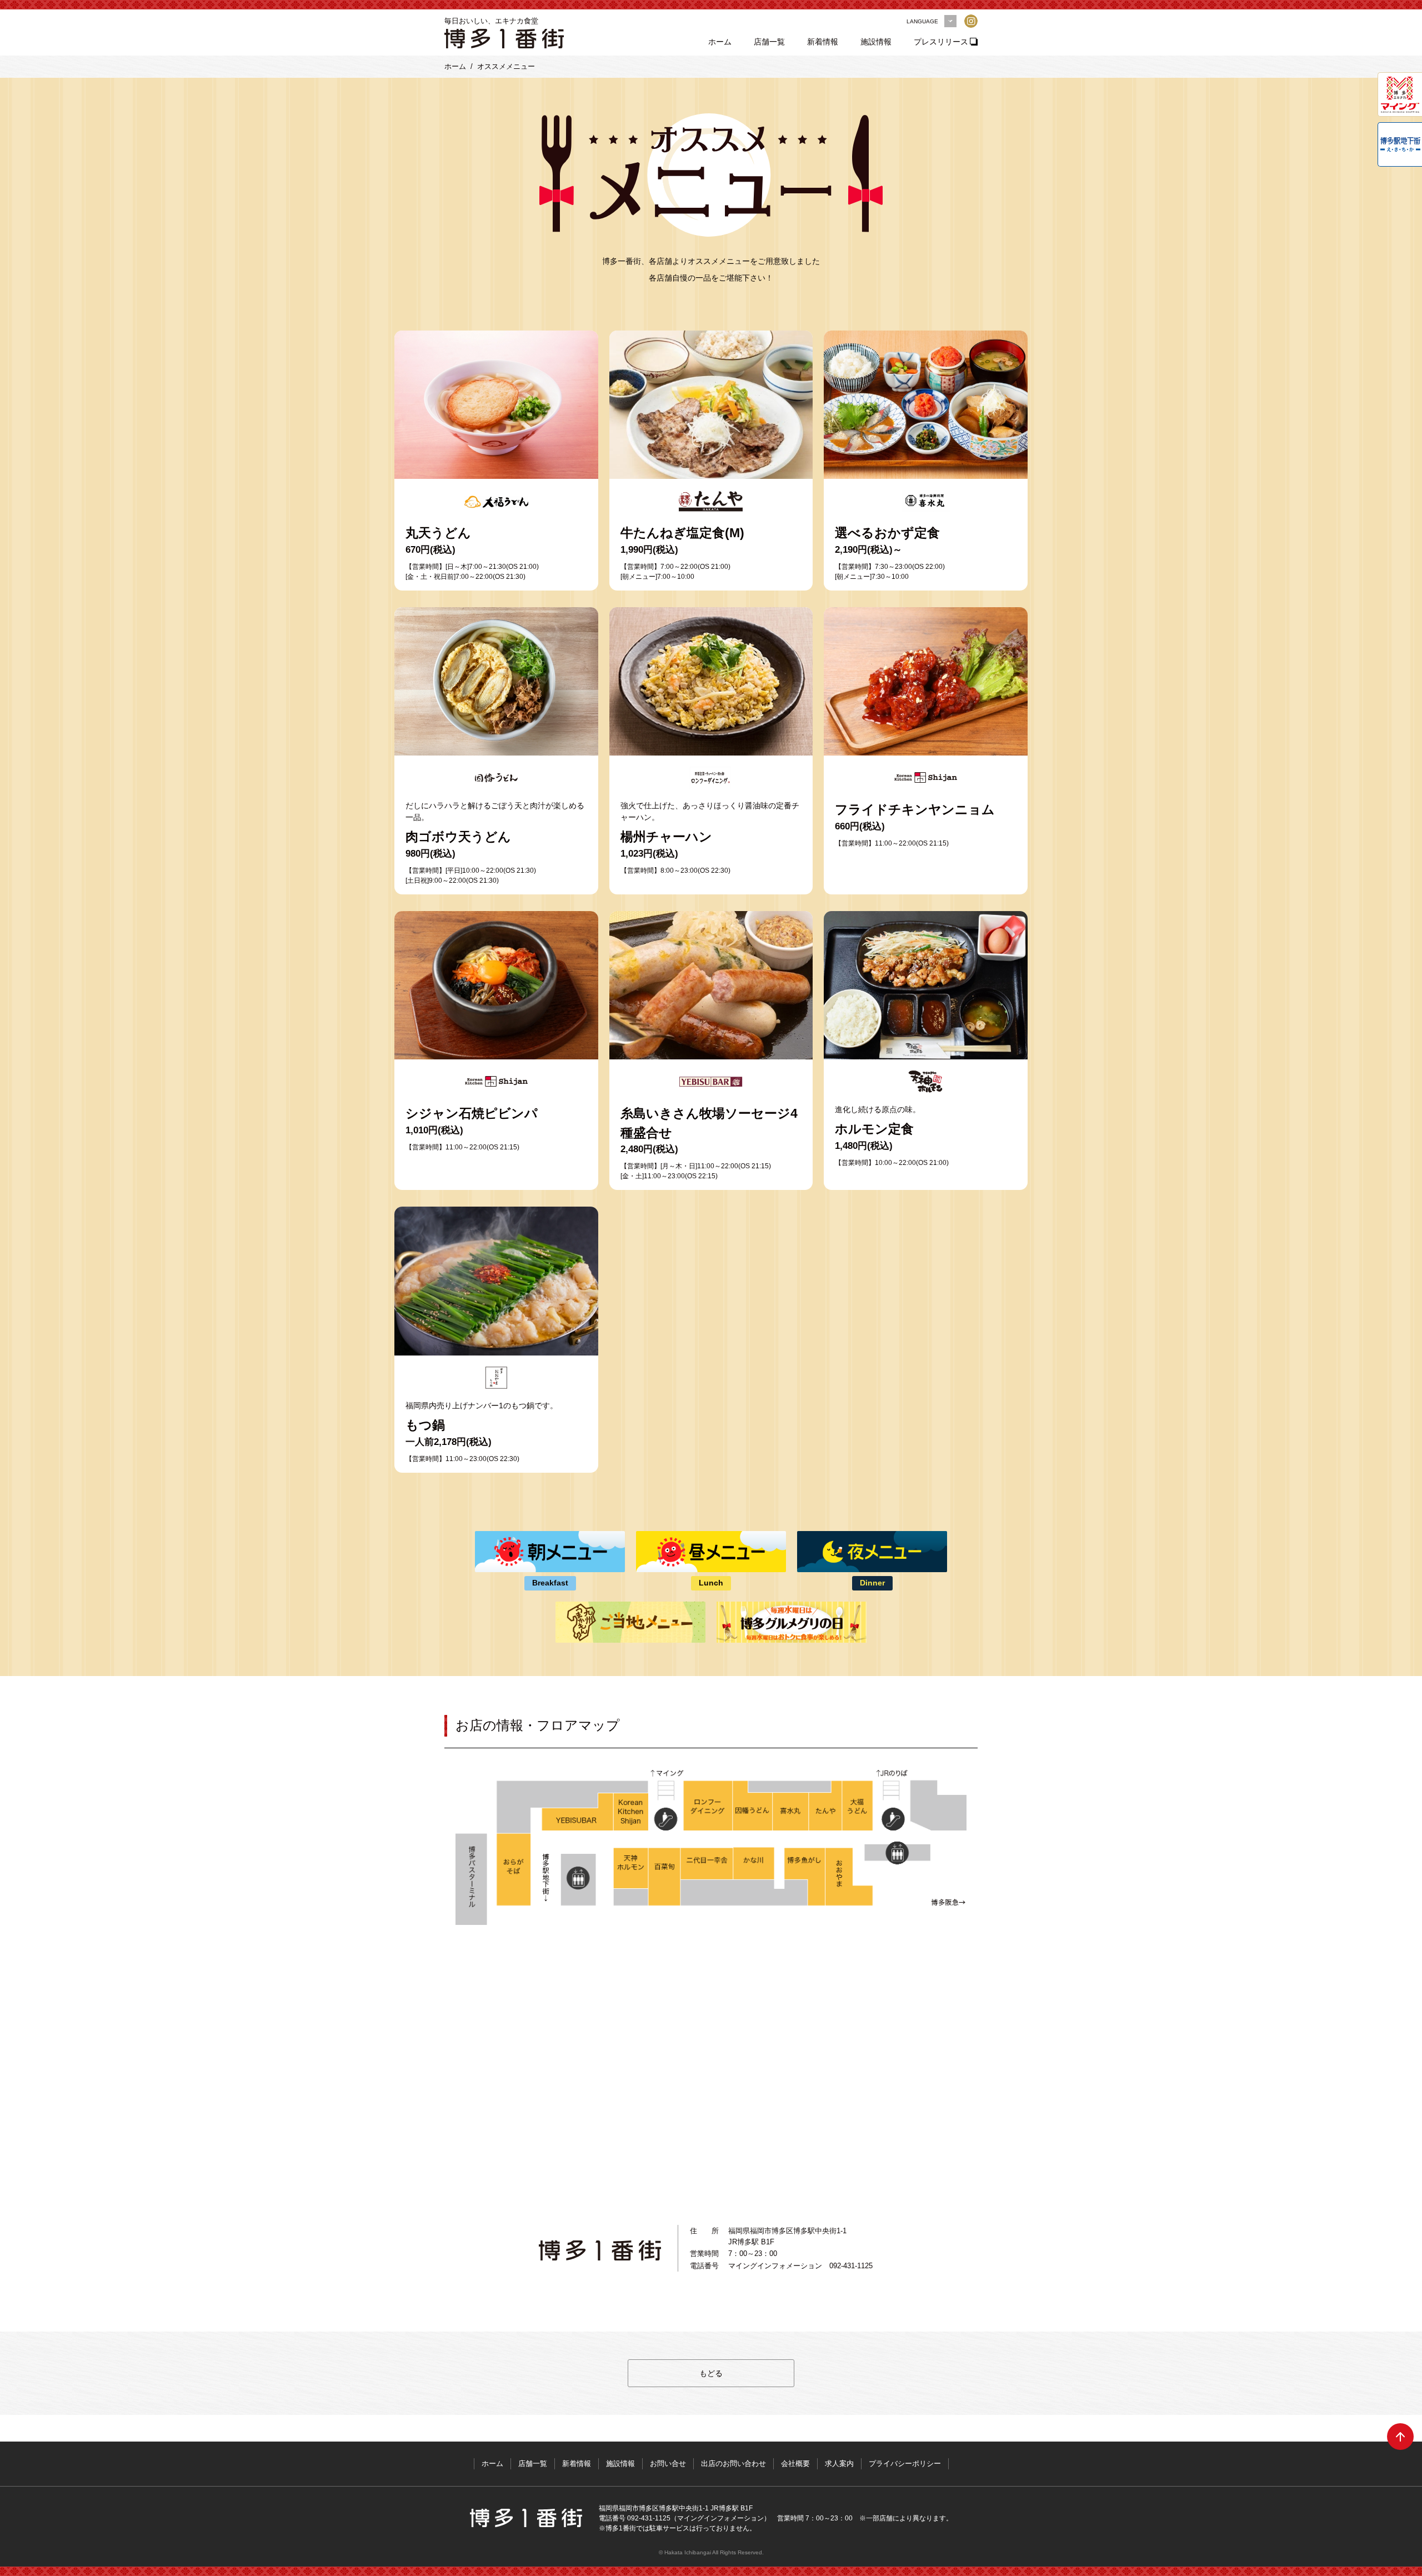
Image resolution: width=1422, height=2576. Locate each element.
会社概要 (795, 2464)
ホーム (720, 42)
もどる (711, 2373)
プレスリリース (941, 42)
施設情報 (876, 42)
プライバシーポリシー (905, 2464)
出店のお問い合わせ (733, 2464)
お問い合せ (668, 2464)
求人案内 (839, 2464)
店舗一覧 (769, 42)
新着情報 (823, 42)
